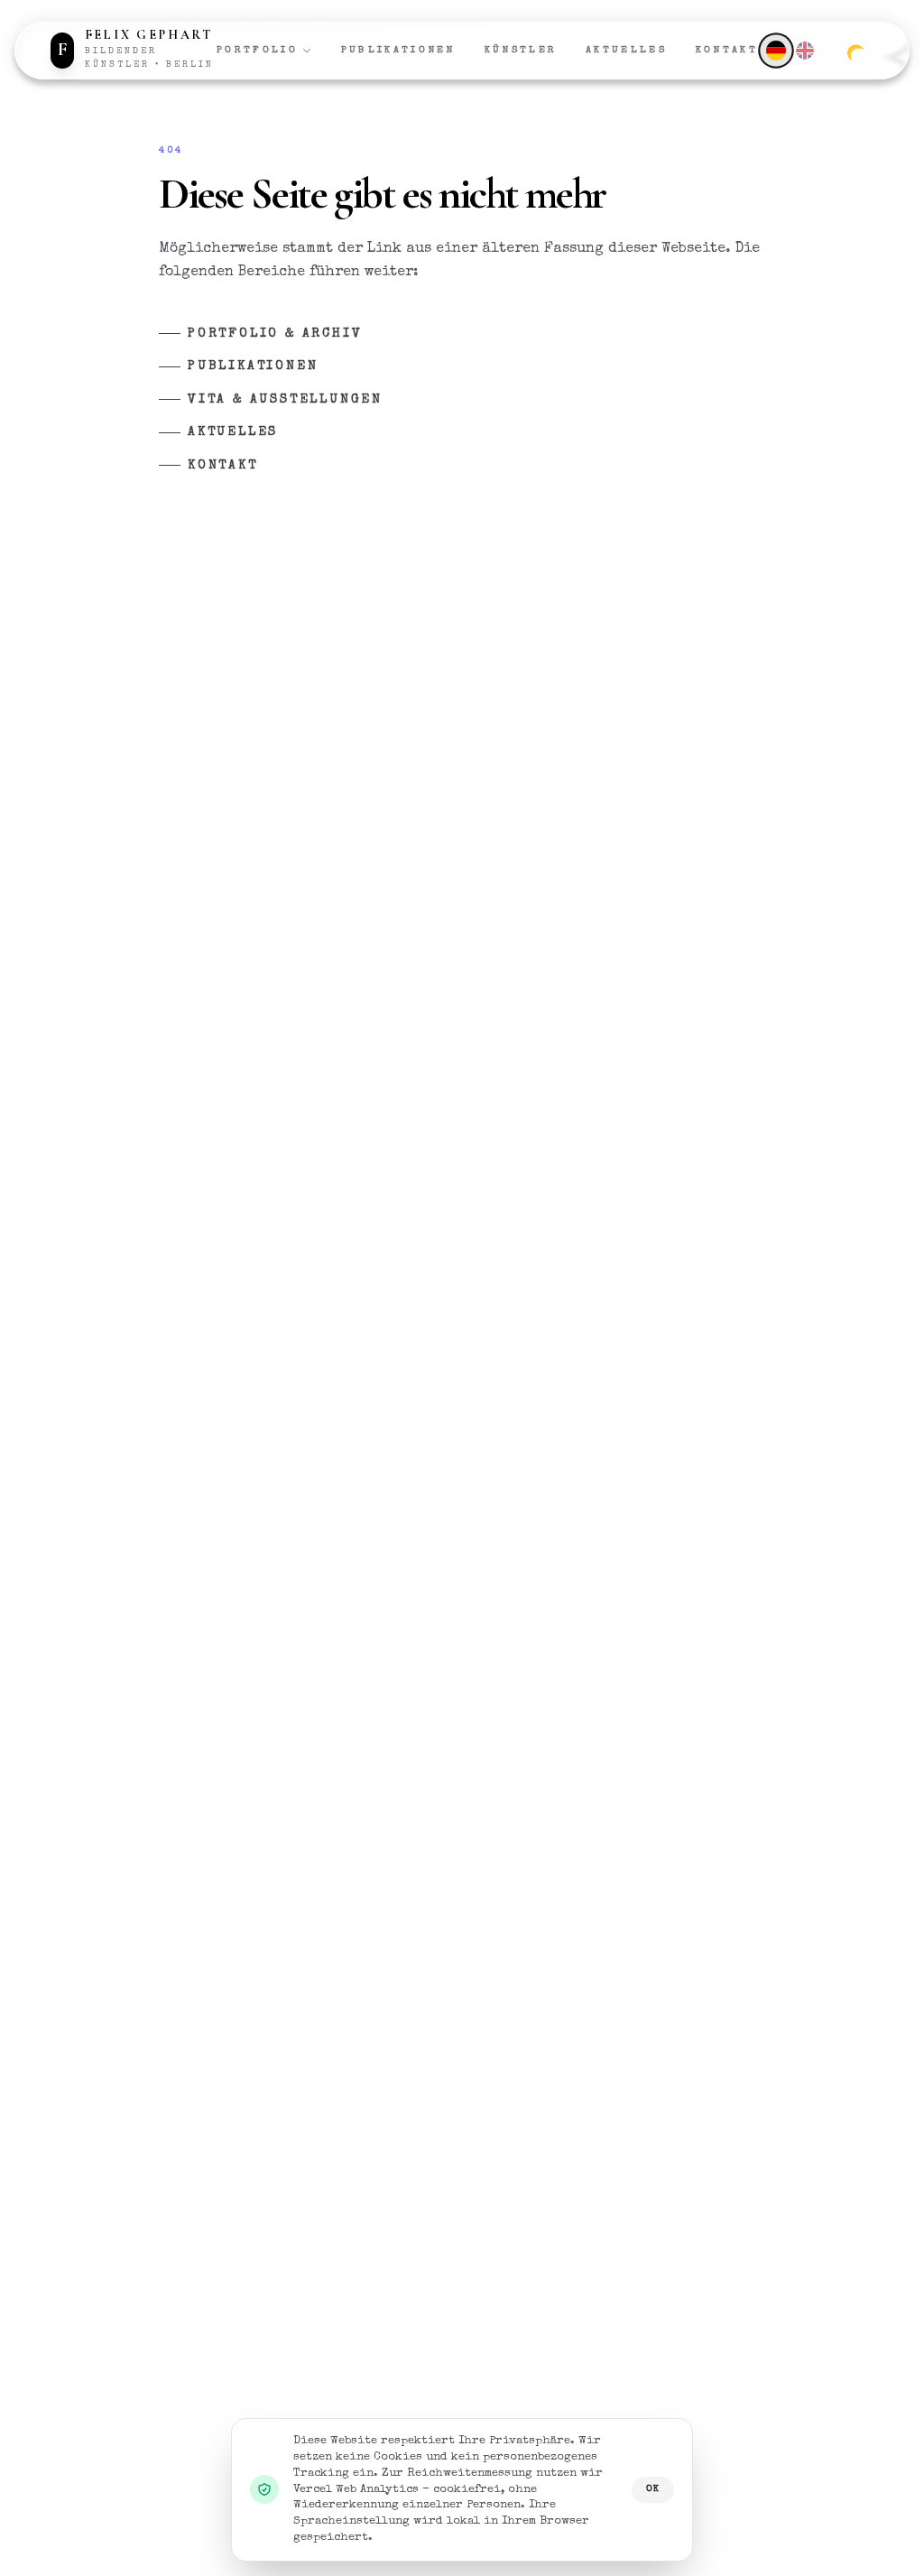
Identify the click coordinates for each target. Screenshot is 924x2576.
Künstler (521, 50)
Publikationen (398, 50)
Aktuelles (626, 50)
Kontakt (727, 50)
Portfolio (257, 50)
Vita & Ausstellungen (285, 400)
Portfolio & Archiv (275, 334)
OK (653, 2489)
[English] (805, 51)
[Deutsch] (776, 50)
